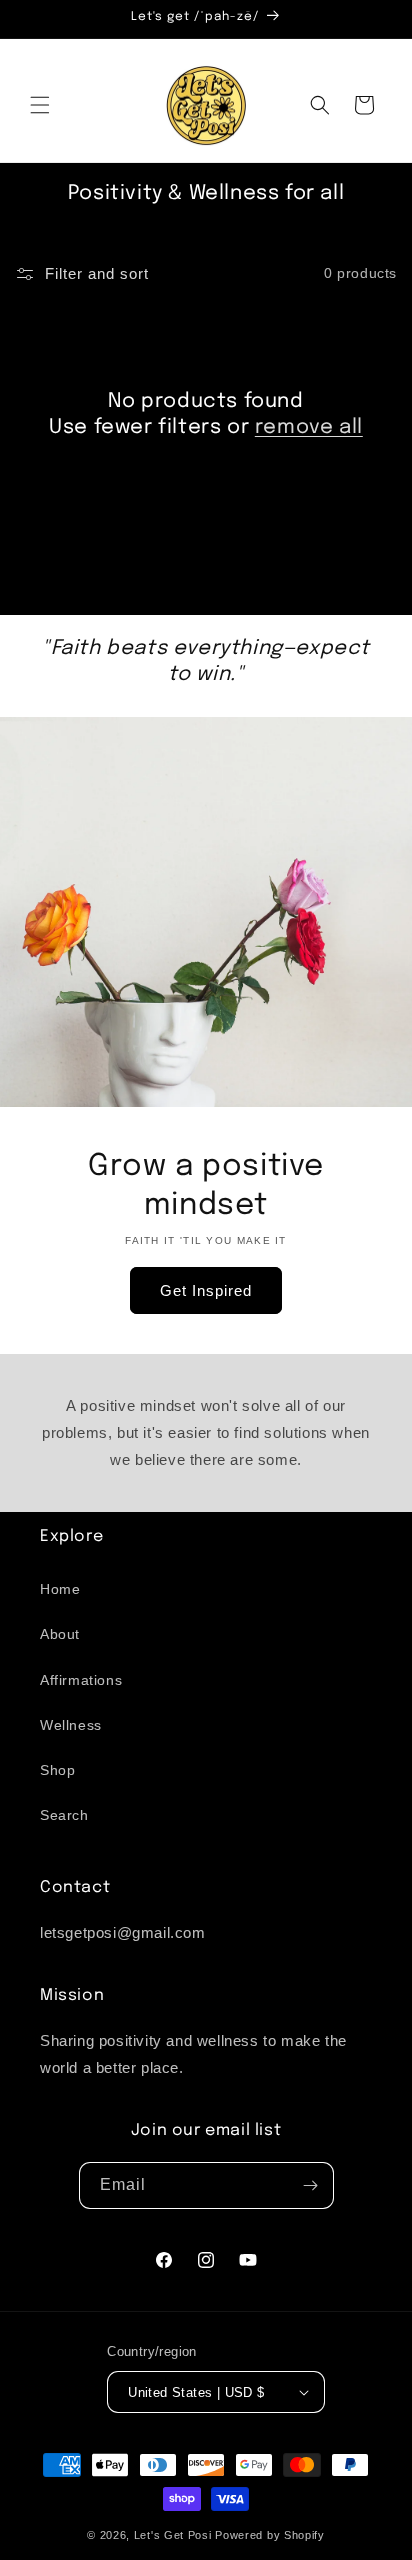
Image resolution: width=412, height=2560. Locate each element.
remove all (309, 427)
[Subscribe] (311, 2185)
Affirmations (81, 1680)
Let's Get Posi (173, 2535)
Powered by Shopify (270, 2535)
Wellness (71, 1725)
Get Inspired (206, 1289)
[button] (40, 105)
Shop (57, 1770)
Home (60, 1589)
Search (64, 1815)
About (60, 1634)
